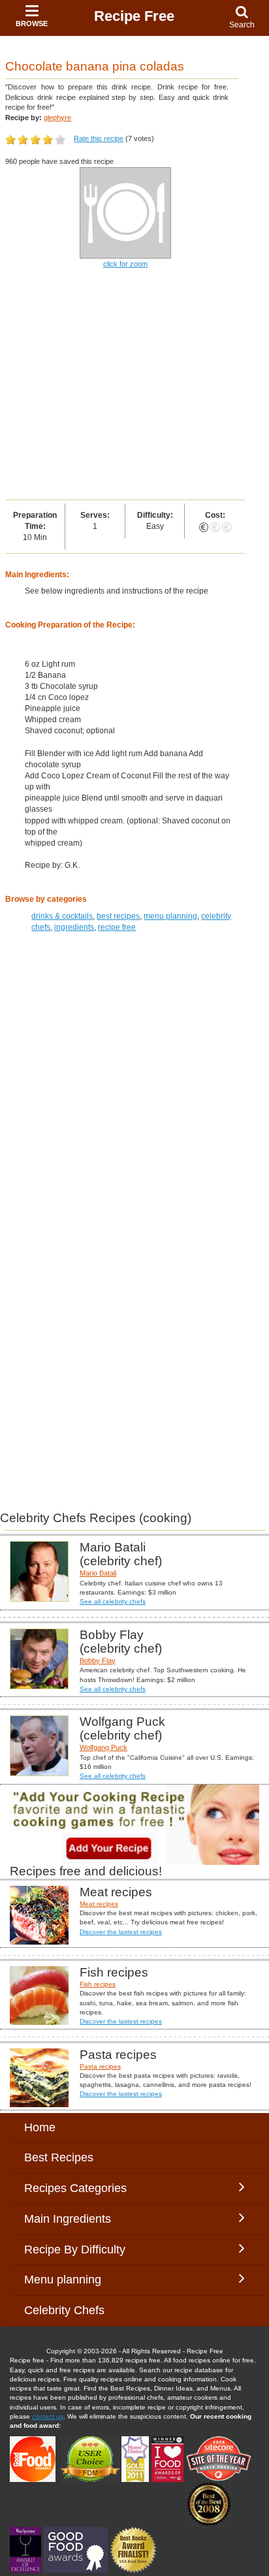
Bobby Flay (98, 1661)
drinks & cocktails (62, 916)
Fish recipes (98, 1984)
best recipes (118, 916)
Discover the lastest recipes (121, 1932)
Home (40, 2127)
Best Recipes (59, 2157)
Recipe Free (134, 16)
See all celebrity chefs (113, 1601)
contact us (48, 2416)
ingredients (74, 927)
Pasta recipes (100, 2066)
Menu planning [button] (76, 2280)
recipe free (117, 927)
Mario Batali (98, 1573)
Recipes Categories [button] (75, 2188)
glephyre (57, 118)
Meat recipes (99, 1904)
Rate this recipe (99, 138)
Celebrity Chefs (64, 2310)
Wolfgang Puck (103, 1747)
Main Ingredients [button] (77, 2219)
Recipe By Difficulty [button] (78, 2250)
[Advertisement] (134, 385)
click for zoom (125, 264)
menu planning (170, 916)
